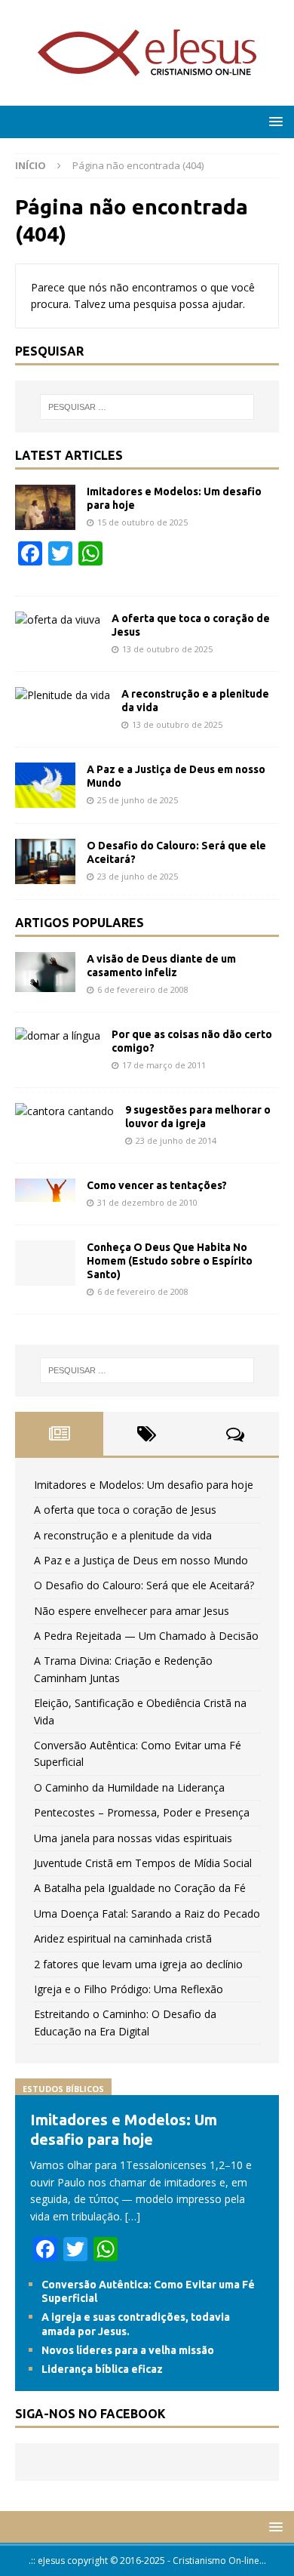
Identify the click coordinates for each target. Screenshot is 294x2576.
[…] (133, 2216)
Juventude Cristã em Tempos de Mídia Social (143, 1863)
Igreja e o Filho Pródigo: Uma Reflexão (129, 1989)
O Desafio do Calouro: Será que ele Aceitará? (144, 1585)
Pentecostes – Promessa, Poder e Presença (142, 1812)
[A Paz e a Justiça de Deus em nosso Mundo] (45, 785)
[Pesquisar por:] (147, 407)
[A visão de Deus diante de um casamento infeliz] (45, 972)
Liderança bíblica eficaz (102, 2369)
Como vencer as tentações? (157, 1185)
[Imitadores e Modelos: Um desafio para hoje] (45, 507)
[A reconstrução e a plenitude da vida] (63, 695)
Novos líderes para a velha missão (128, 2350)
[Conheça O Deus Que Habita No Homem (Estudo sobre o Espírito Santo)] (45, 1263)
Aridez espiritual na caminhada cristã (123, 1938)
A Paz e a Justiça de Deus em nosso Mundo (141, 1560)
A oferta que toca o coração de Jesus (125, 1510)
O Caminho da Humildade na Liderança (129, 1787)
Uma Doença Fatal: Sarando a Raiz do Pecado (147, 1914)
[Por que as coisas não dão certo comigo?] (58, 1036)
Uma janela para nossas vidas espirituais (133, 1838)
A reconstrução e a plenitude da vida (123, 1535)
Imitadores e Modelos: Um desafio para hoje (144, 1485)
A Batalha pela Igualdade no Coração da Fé (140, 1888)
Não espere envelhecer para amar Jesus (132, 1611)
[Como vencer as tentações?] (45, 1190)
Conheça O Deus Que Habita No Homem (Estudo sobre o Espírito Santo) (170, 1261)
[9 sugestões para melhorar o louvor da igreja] (64, 1111)
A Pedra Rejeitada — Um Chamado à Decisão (146, 1636)
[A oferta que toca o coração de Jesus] (58, 620)
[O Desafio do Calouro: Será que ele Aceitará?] (45, 861)
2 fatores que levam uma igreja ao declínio (138, 1964)
